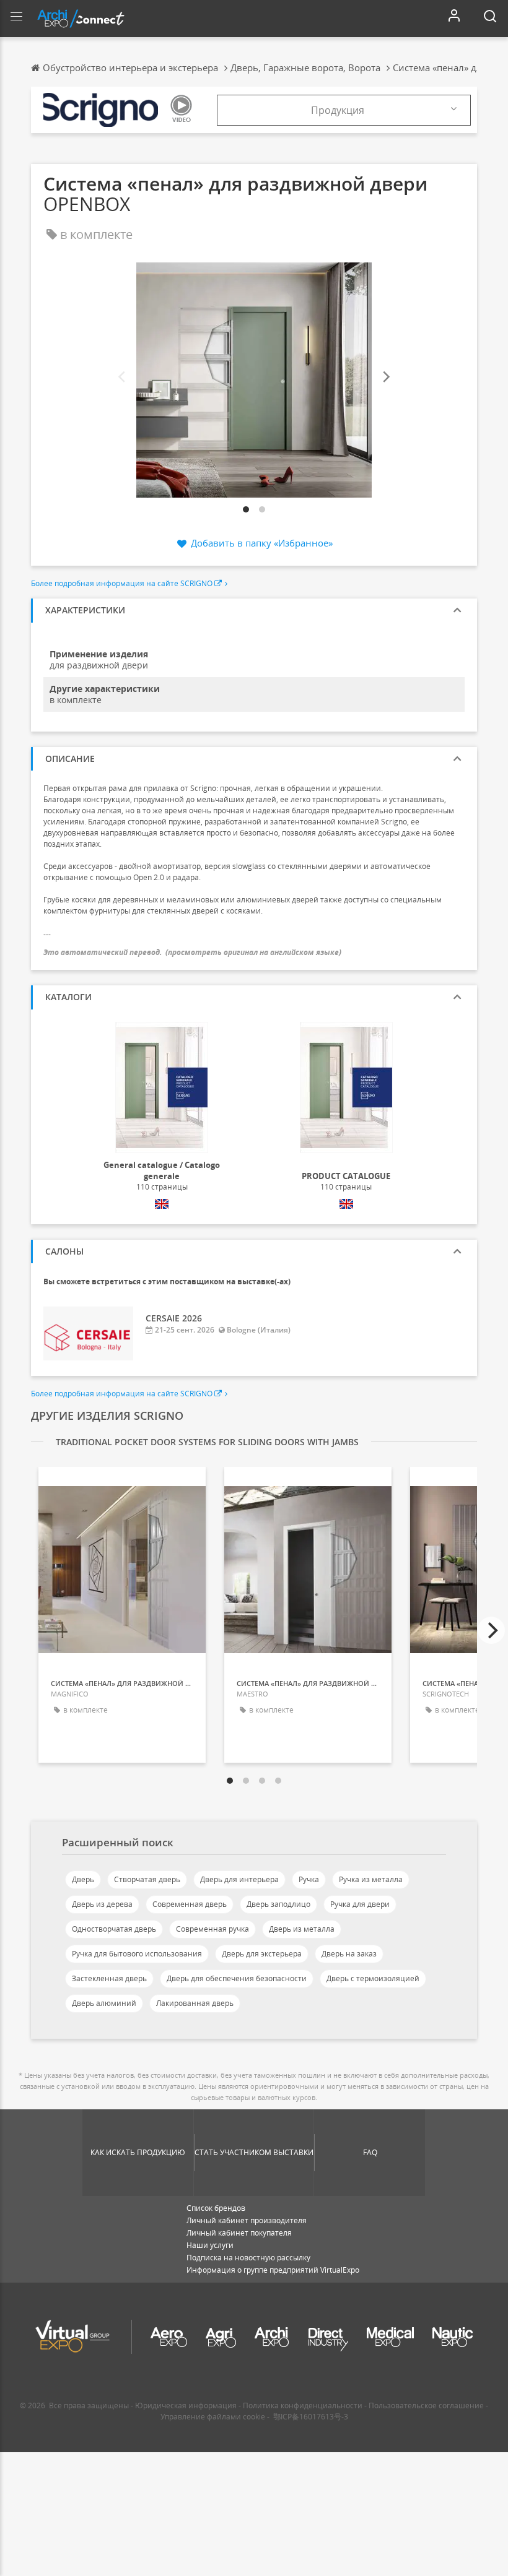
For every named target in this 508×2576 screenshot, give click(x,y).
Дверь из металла (302, 1929)
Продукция (338, 110)
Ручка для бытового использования (137, 1954)
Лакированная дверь (195, 2003)
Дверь (83, 1879)
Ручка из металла (371, 1879)
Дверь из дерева (102, 1904)
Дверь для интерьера (239, 1879)
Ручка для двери (360, 1904)
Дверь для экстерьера (262, 1954)
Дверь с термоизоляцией (373, 1978)
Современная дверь (190, 1904)
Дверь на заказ (349, 1954)
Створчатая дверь (147, 1879)
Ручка (309, 1879)
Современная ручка (212, 1929)
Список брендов (216, 2208)
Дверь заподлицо (278, 1904)
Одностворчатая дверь (114, 1929)
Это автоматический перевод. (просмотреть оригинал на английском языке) (192, 952)
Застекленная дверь (109, 1978)
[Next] (385, 377)
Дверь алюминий (104, 2003)
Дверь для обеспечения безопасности (237, 1978)
